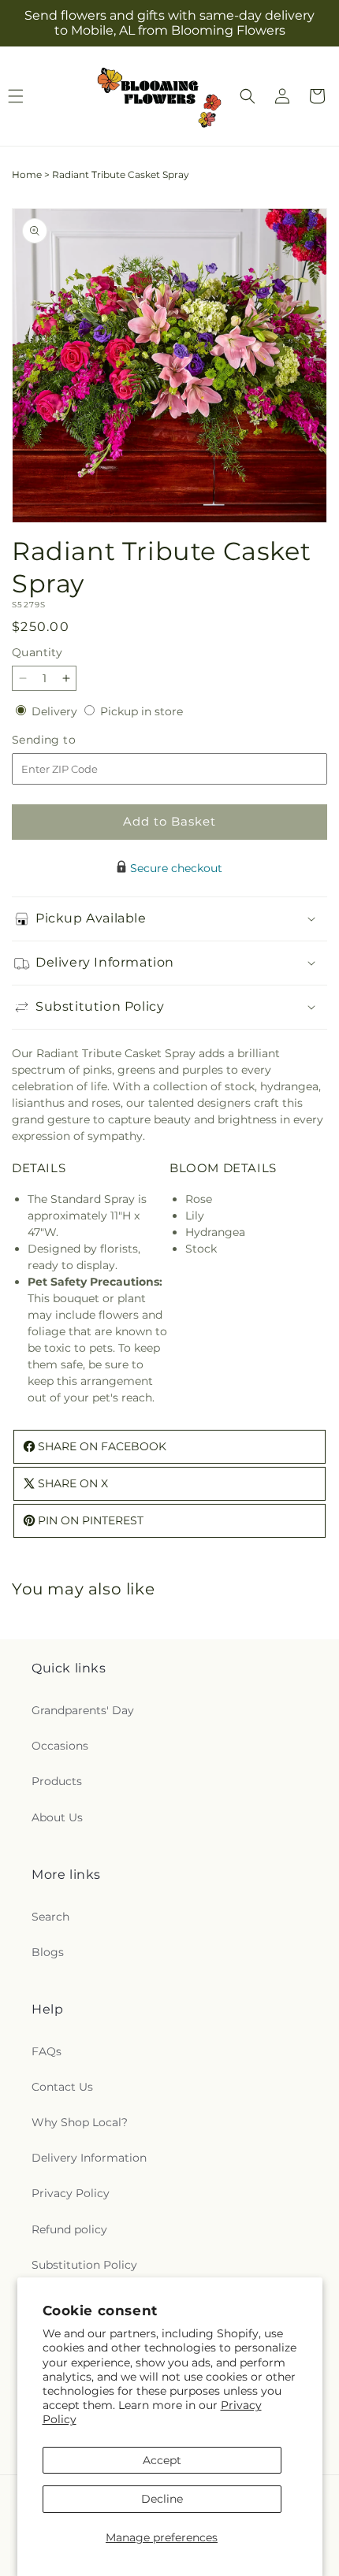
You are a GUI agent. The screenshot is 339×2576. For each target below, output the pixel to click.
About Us (57, 1817)
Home (27, 174)
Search (50, 1917)
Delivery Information (89, 2158)
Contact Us (62, 2087)
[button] (248, 96)
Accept (162, 2460)
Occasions (60, 1746)
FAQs (47, 2051)
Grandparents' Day (83, 1710)
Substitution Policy (84, 2265)
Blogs (48, 1952)
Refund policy (69, 2229)
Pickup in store (142, 711)
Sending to (67, 740)
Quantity (37, 652)
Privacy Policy (71, 2193)
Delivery (56, 711)
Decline (162, 2499)
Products (57, 1781)
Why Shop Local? (80, 2122)
